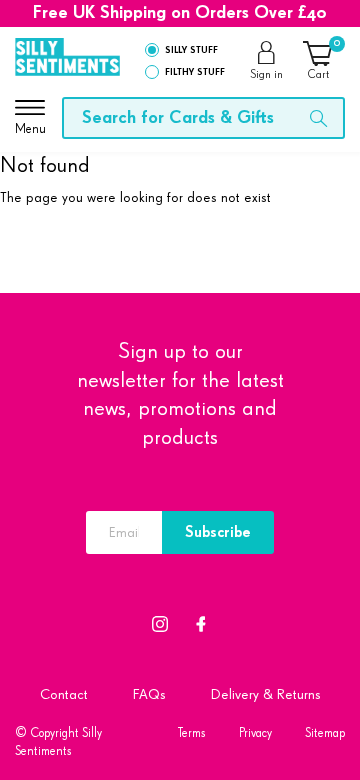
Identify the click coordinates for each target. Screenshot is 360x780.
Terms (192, 733)
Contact (64, 694)
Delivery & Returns (266, 694)
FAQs (149, 694)
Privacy (255, 733)
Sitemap (325, 733)
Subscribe (218, 532)
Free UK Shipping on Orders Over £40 (180, 13)
